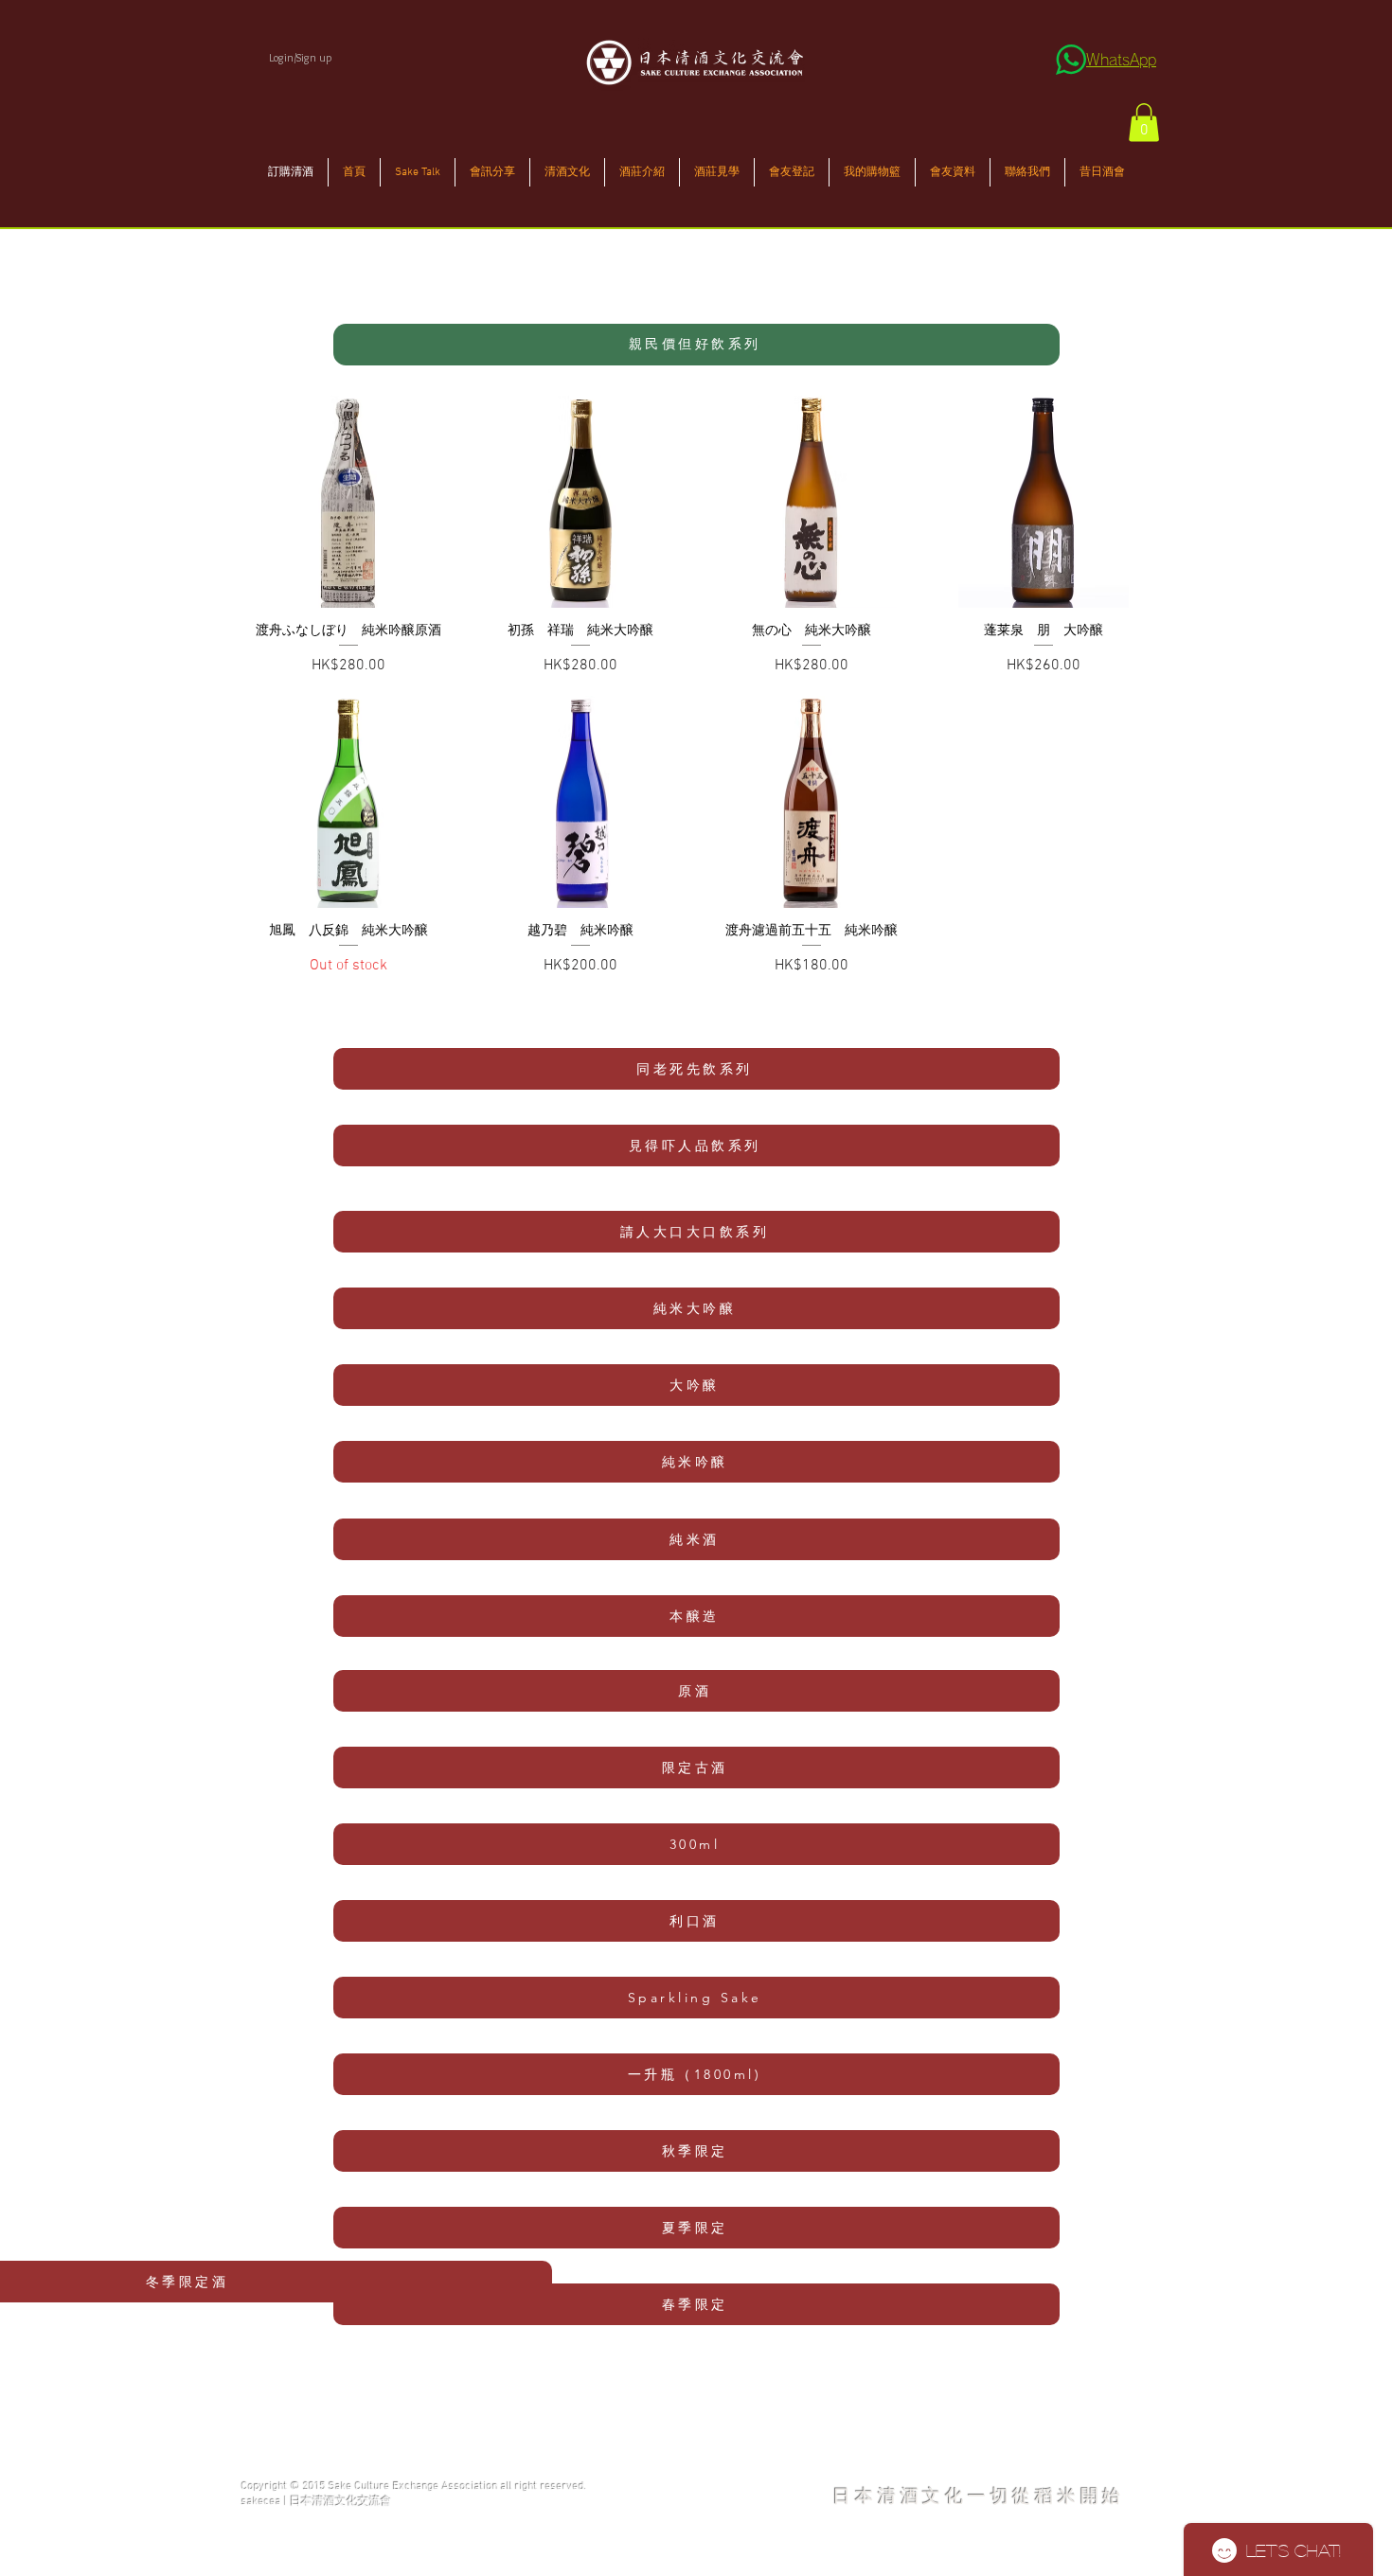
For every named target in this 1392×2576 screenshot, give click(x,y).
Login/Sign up (300, 57)
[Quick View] (349, 502)
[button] (1144, 123)
